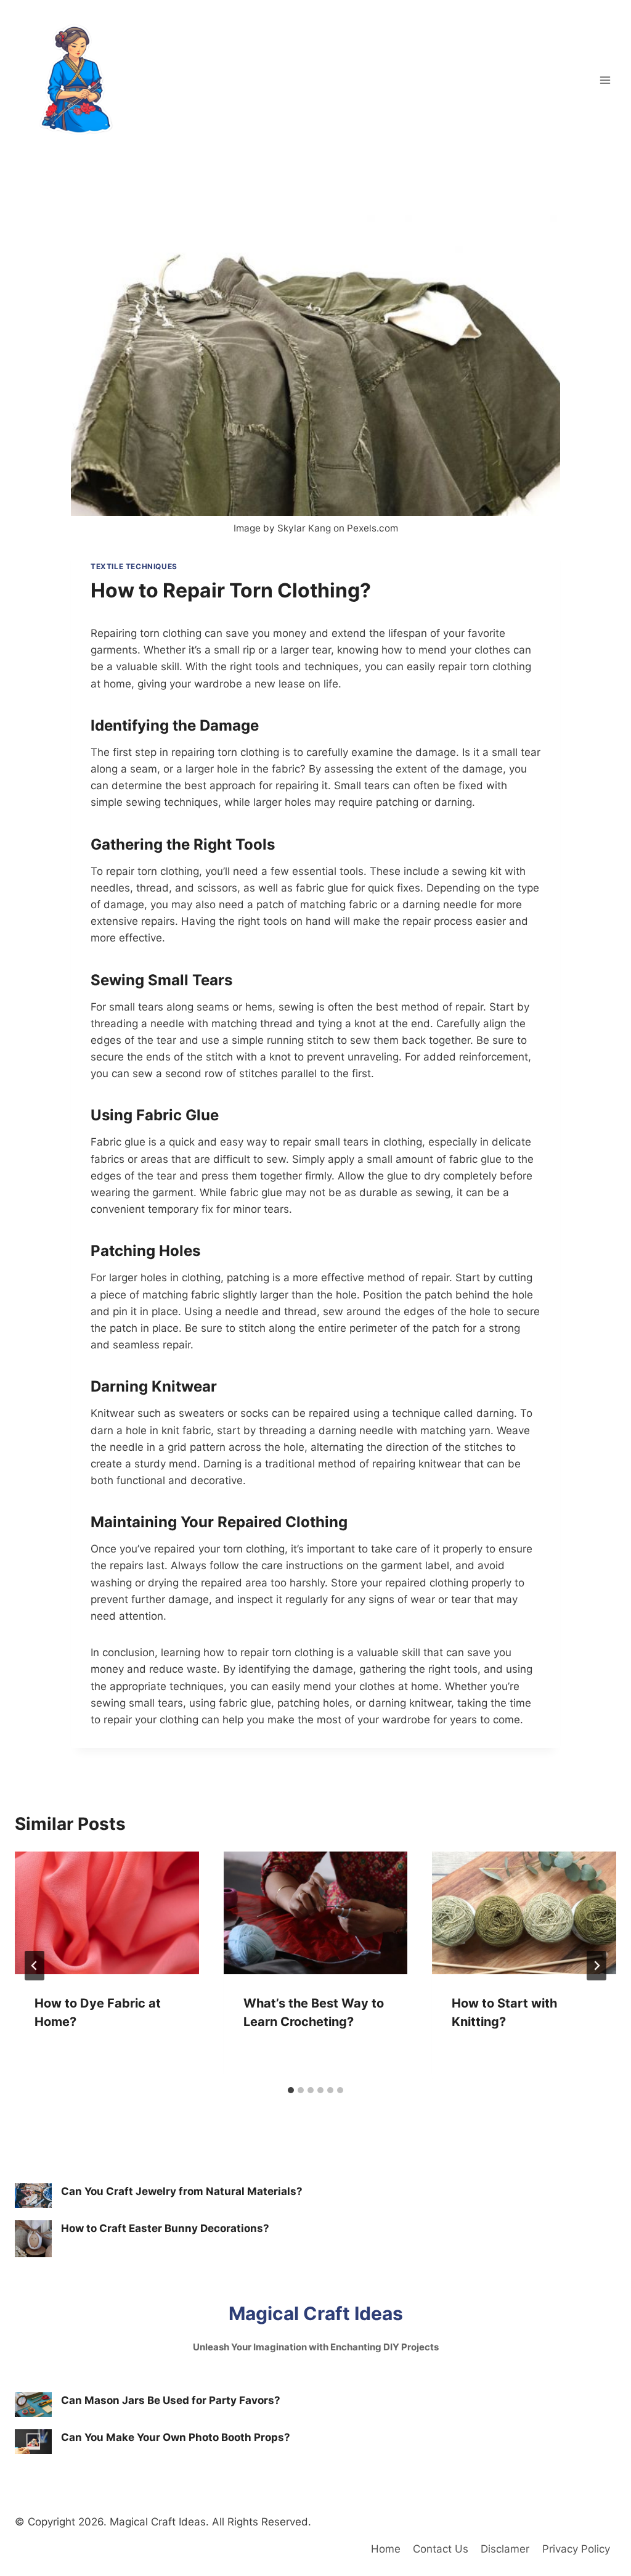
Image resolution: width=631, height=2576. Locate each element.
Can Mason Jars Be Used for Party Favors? (171, 2400)
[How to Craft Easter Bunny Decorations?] (33, 2239)
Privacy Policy (576, 2549)
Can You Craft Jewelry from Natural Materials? (182, 2191)
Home (386, 2549)
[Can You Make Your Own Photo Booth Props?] (33, 2442)
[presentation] (107, 1913)
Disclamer (505, 2549)
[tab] (291, 2090)
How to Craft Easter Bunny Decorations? (165, 2228)
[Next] (596, 1966)
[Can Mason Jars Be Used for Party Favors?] (33, 2405)
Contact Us (441, 2549)
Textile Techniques (134, 566)
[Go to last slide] (35, 1966)
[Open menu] (605, 80)
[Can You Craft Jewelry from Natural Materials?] (33, 2196)
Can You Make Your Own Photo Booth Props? (176, 2437)
